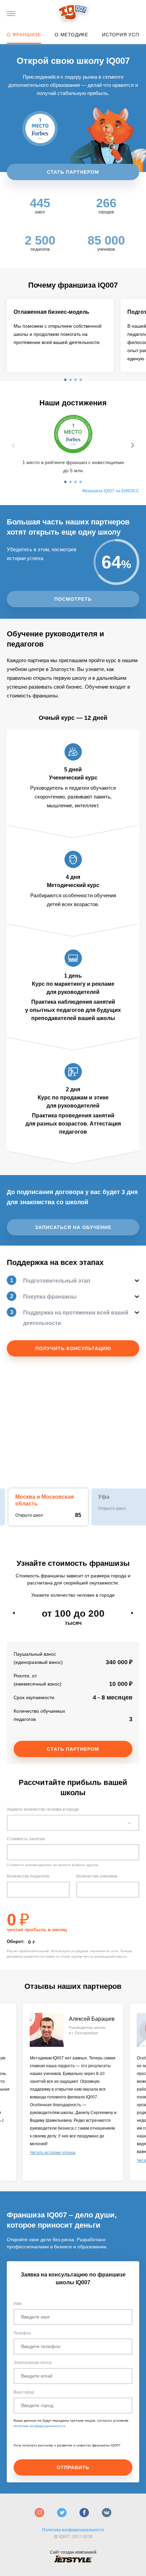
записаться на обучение (73, 1227)
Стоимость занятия (26, 1839)
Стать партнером (73, 172)
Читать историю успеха (53, 2153)
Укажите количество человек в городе (43, 1809)
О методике (71, 35)
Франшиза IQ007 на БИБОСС (111, 491)
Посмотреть (73, 599)
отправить (73, 2467)
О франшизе (24, 35)
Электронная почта (33, 2363)
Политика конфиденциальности (73, 2530)
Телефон (22, 2333)
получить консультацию (73, 1348)
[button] (65, 380)
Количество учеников (97, 1876)
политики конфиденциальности (39, 2426)
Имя (18, 2304)
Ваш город (24, 2392)
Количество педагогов (28, 1876)
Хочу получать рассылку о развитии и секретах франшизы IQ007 (67, 2445)
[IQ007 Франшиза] (73, 13)
